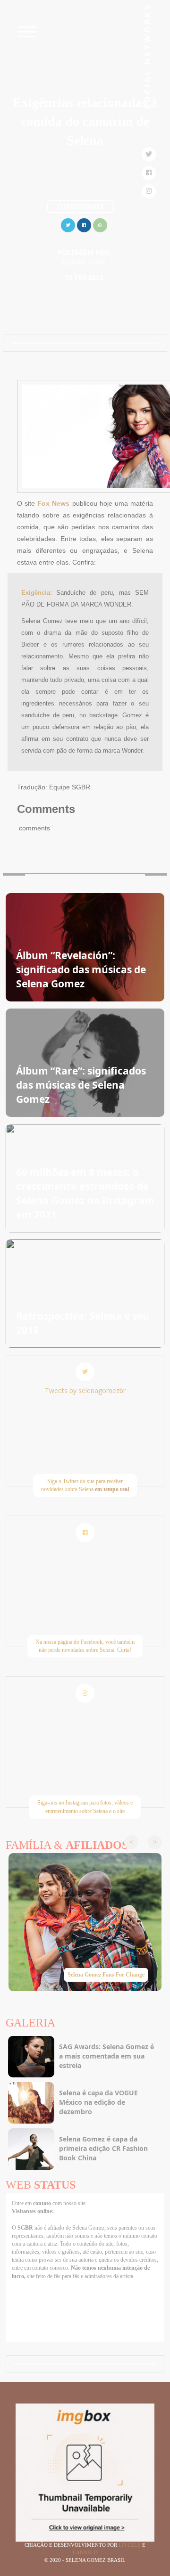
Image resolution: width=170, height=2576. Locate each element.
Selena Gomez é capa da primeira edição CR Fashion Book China (103, 2148)
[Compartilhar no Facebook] (84, 224)
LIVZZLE (130, 2545)
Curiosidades (81, 206)
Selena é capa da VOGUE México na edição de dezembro (98, 2102)
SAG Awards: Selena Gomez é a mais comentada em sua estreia (106, 2056)
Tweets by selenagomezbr (85, 1391)
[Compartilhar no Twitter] (68, 224)
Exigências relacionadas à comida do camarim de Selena (85, 121)
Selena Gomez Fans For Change (106, 1975)
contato (43, 2203)
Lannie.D (85, 2552)
